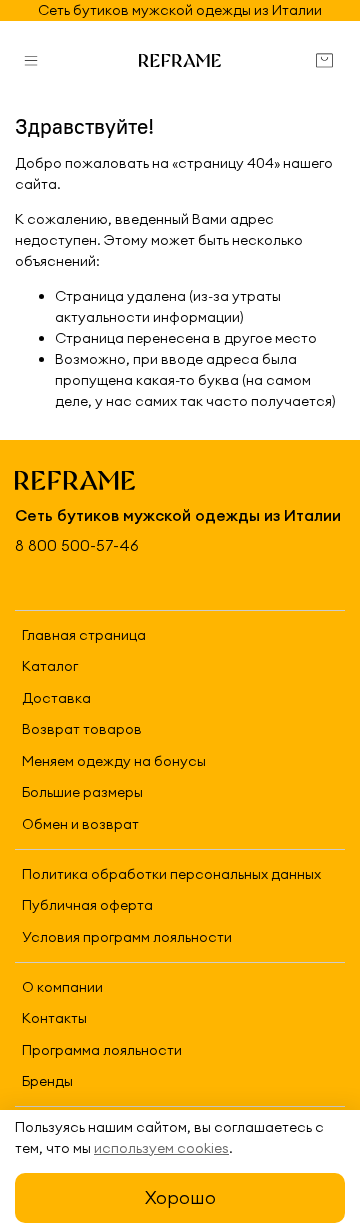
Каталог (50, 666)
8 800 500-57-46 (77, 545)
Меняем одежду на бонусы (114, 761)
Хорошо (180, 1197)
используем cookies (161, 1148)
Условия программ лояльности (127, 937)
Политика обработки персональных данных (171, 874)
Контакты (54, 1018)
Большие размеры (82, 792)
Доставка (56, 698)
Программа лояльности (102, 1050)
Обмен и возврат (80, 824)
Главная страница (84, 635)
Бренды (47, 1081)
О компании (62, 987)
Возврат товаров (82, 729)
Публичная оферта (87, 905)
